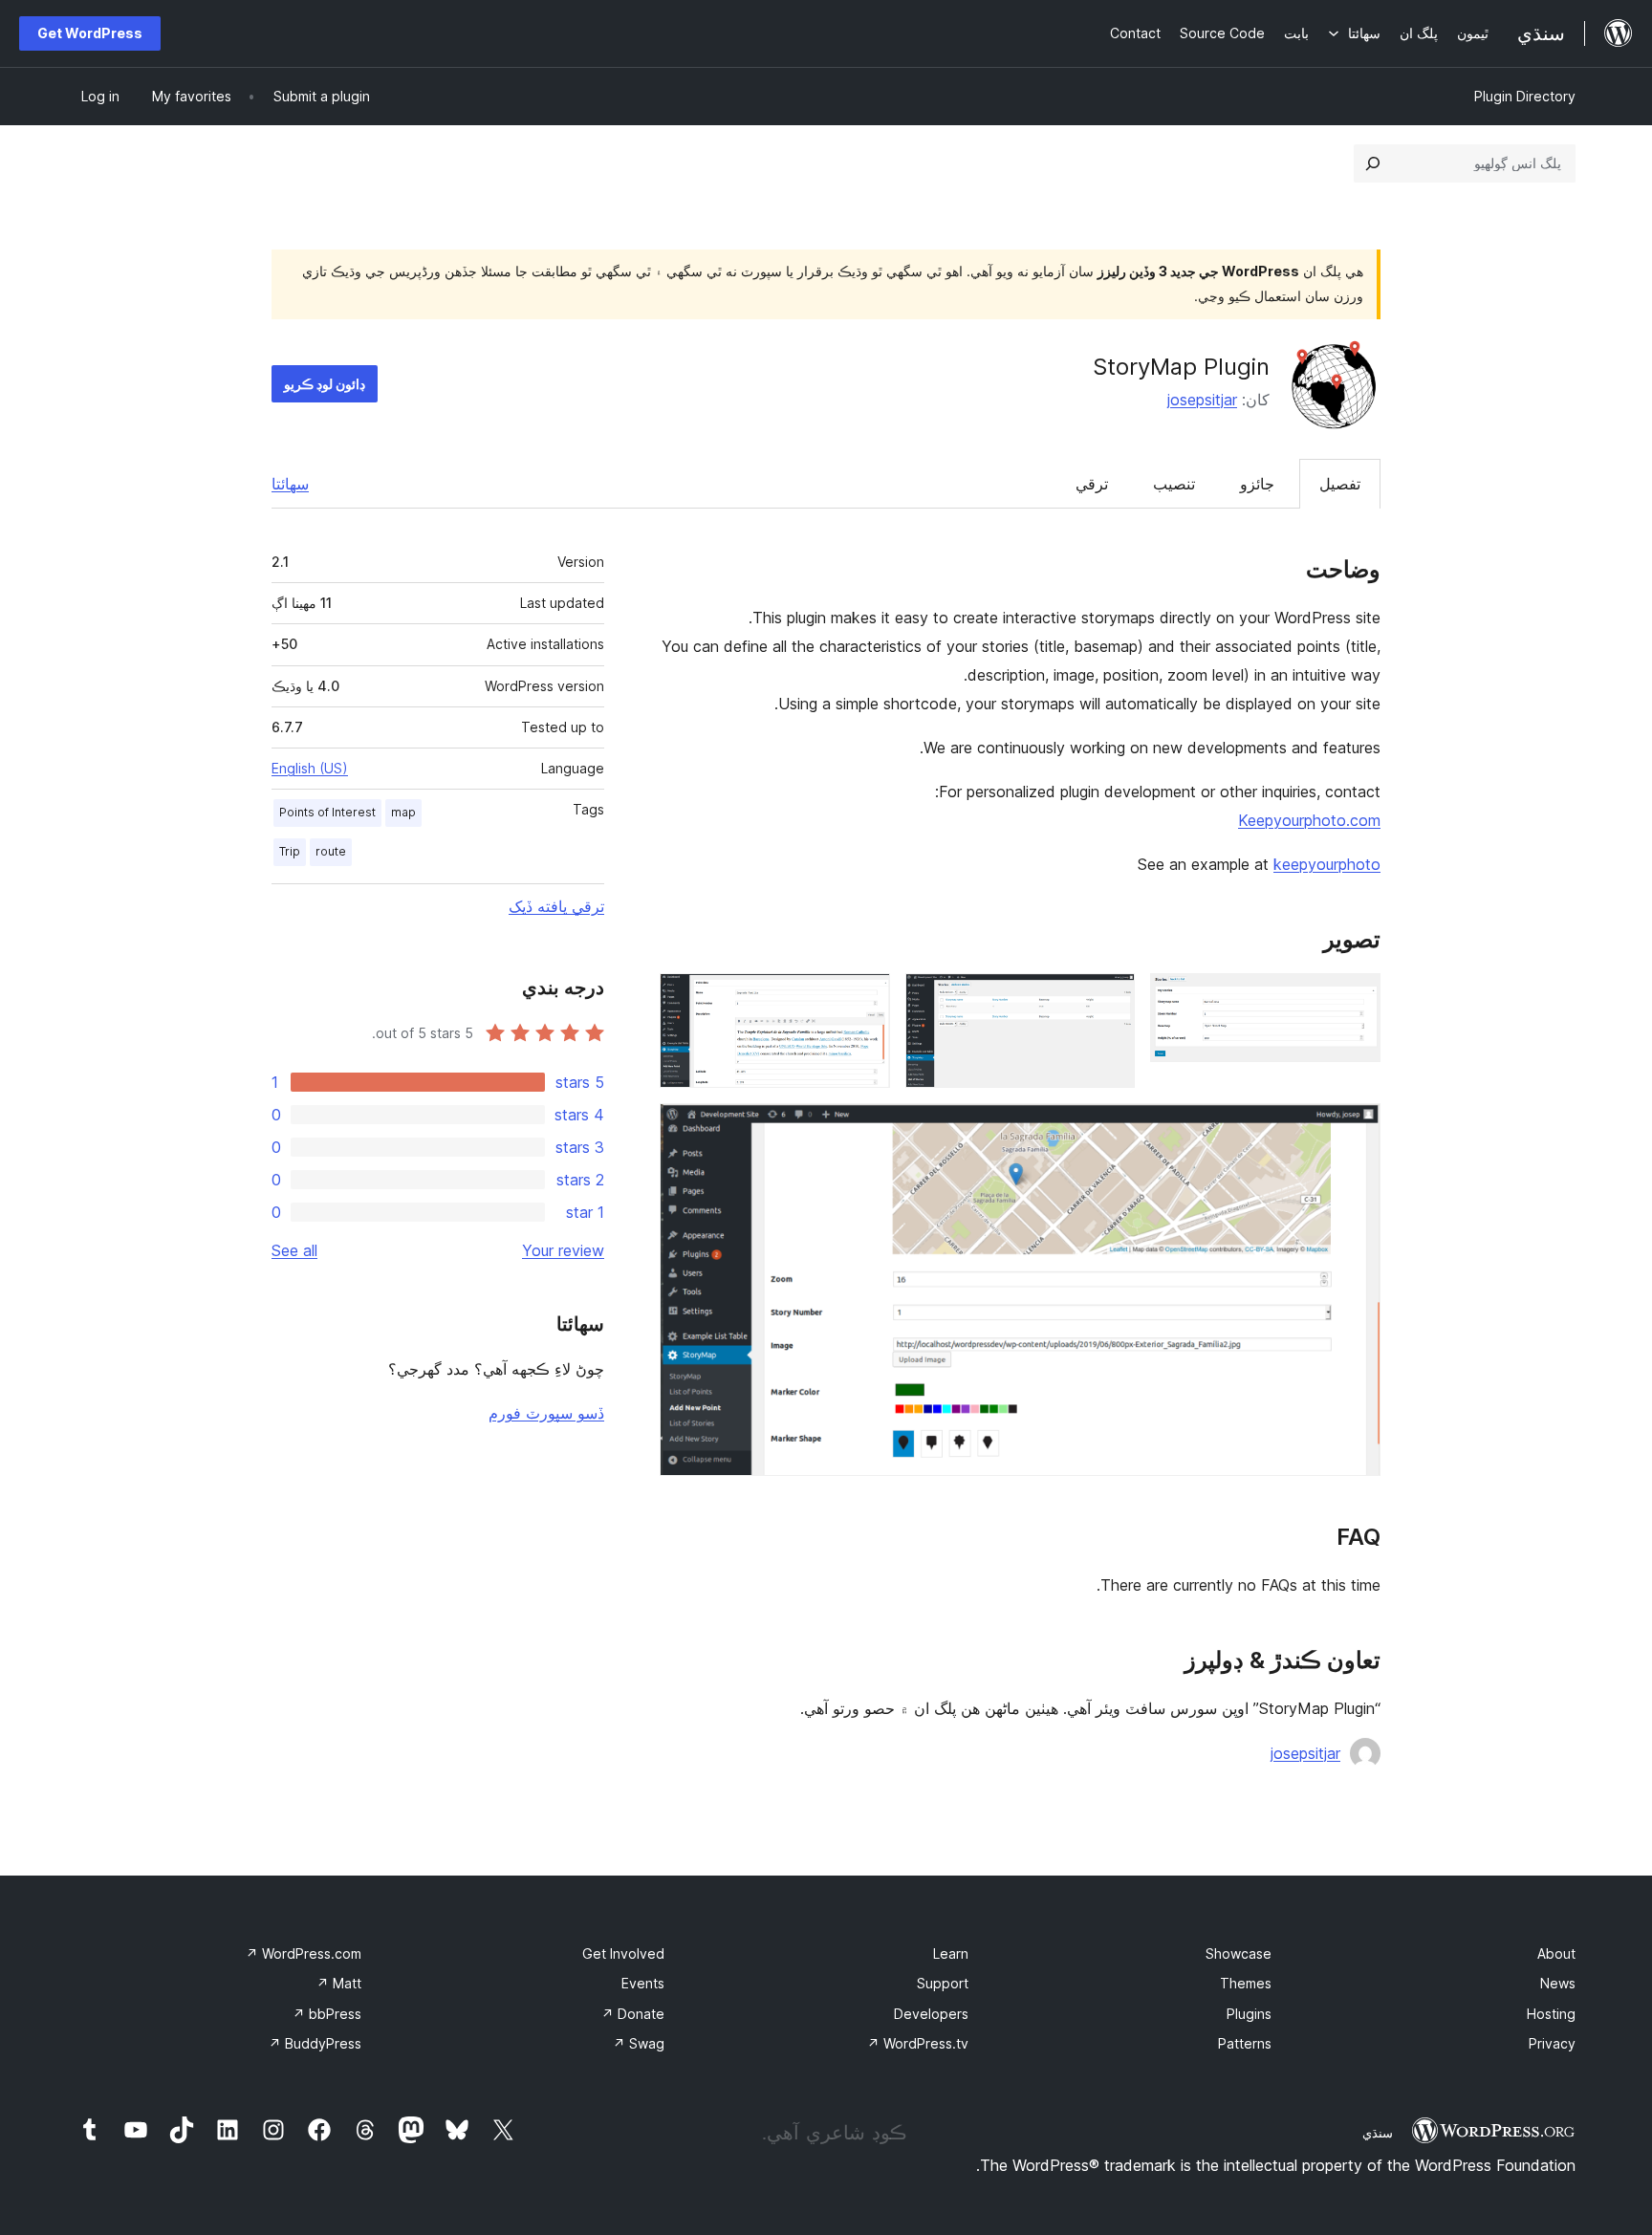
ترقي (1092, 484)
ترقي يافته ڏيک (556, 906)
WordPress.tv (918, 2043)
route (331, 851)
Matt (339, 1983)
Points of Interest (327, 812)
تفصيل (1340, 484)
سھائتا (290, 484)
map (403, 812)
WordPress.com (304, 1953)
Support (943, 1983)
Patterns (1245, 2043)
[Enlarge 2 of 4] (1109, 999)
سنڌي (1378, 2133)
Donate (633, 2014)
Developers (931, 2014)
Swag (639, 2043)
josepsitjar (1202, 400)
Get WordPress (90, 33)
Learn (951, 1953)
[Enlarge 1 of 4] (1355, 999)
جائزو (1257, 484)
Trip (290, 851)
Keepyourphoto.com (1309, 820)
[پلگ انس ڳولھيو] (1373, 163)
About (1556, 1953)
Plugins (1249, 2014)
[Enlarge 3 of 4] (864, 999)
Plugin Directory (1525, 96)
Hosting (1551, 2014)
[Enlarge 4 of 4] (1355, 1129)
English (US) (310, 768)
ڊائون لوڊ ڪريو (325, 384)
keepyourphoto (1327, 864)
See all (294, 1250)
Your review (563, 1250)
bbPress (327, 2014)
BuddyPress (315, 2043)
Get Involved (623, 1953)
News (1558, 1983)
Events (643, 1983)
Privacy (1552, 2043)
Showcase (1239, 1953)
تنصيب (1174, 484)
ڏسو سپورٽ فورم (546, 1413)
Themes (1246, 1983)
